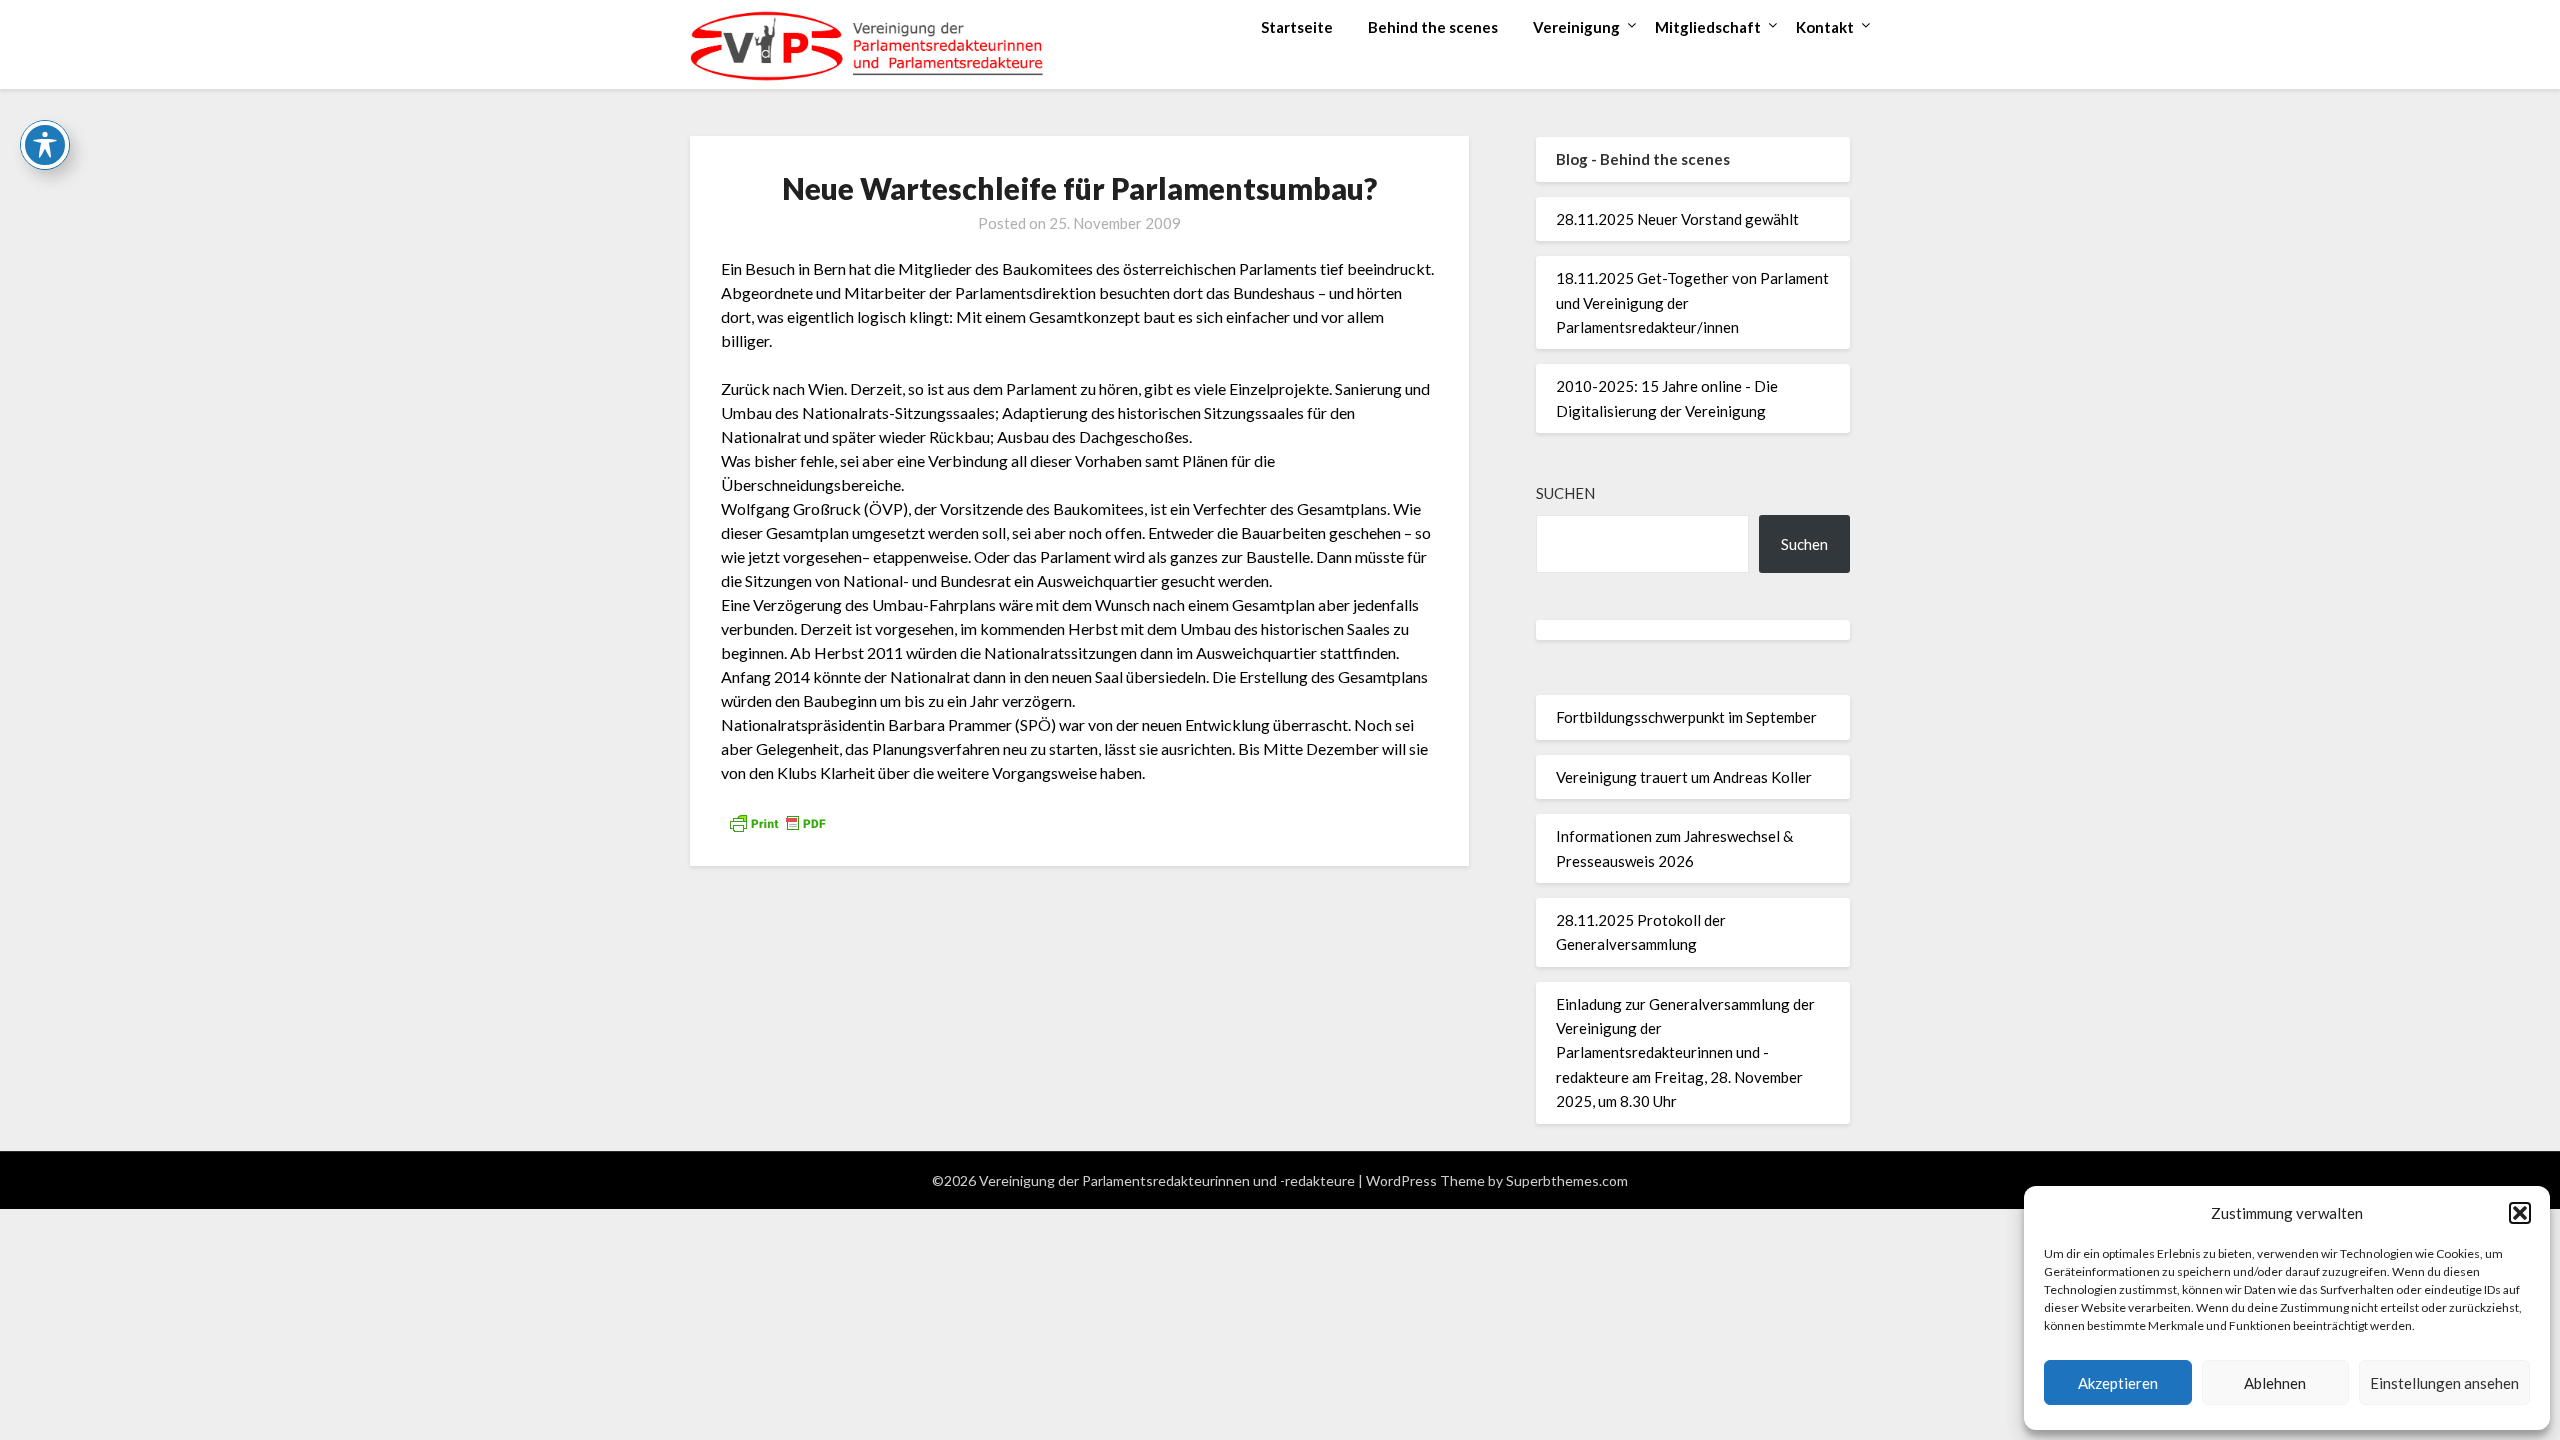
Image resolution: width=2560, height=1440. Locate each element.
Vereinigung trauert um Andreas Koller (1684, 777)
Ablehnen (2275, 1383)
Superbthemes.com (1567, 1180)
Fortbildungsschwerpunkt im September (1686, 717)
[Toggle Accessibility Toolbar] (45, 145)
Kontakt (1825, 27)
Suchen (1565, 493)
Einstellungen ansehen (2444, 1383)
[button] (2520, 1213)
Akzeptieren (2118, 1383)
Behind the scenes (1433, 27)
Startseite (1297, 27)
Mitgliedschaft (1708, 27)
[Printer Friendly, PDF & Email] (777, 821)
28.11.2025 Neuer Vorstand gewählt (1677, 219)
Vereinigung (1576, 27)
